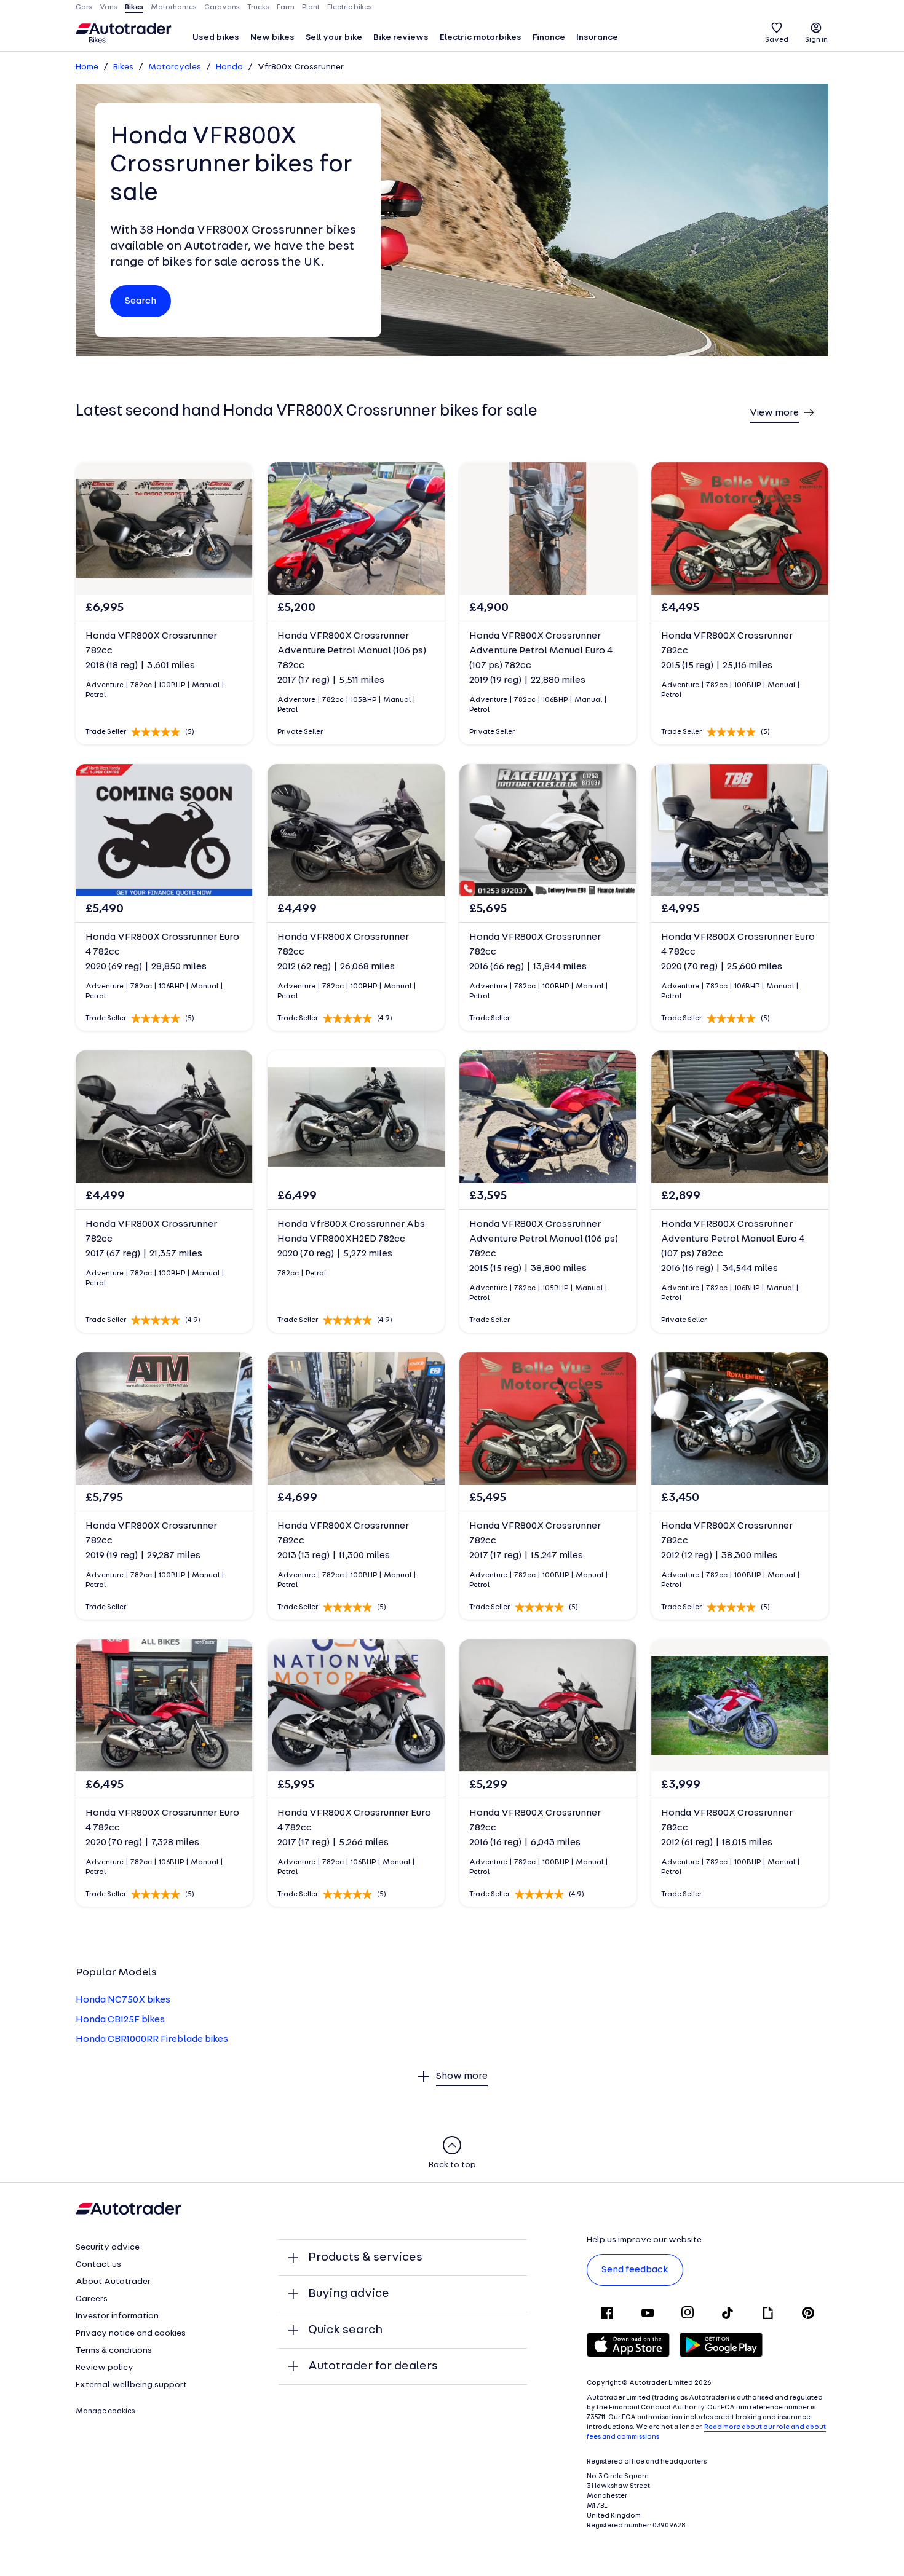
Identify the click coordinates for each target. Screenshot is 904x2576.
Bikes (123, 67)
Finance (549, 38)
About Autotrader (113, 2282)
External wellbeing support (131, 2385)
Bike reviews (401, 38)
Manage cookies (105, 2411)
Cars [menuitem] (84, 7)
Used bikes (216, 38)
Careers (92, 2299)
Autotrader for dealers (373, 2366)
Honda (229, 67)
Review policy (105, 2368)
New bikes (272, 38)
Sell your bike (334, 38)
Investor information (117, 2316)
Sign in (816, 40)
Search (141, 301)
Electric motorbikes (481, 38)
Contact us (98, 2265)
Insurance (597, 38)
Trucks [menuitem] (258, 7)
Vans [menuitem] (109, 7)
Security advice (108, 2247)
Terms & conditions (114, 2351)
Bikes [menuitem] (134, 7)
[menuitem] (216, 39)
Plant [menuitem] (311, 7)
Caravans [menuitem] (222, 7)
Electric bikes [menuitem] (350, 7)
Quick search (345, 2330)
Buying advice (349, 2294)
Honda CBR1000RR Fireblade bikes (152, 2039)
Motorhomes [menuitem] (174, 7)
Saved (777, 40)
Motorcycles (175, 67)
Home (87, 67)
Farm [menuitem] (286, 7)
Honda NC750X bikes (123, 2000)
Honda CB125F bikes (120, 2020)
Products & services (365, 2258)
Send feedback (635, 2270)
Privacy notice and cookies (131, 2334)
